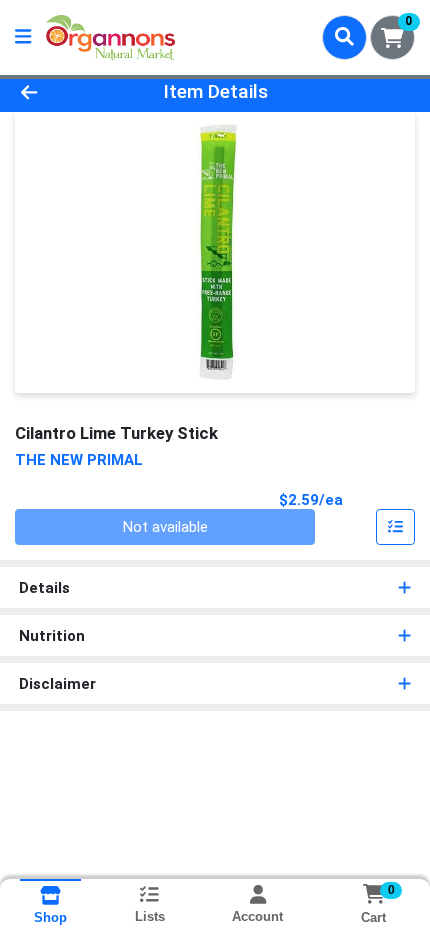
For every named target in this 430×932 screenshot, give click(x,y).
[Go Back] (65, 92)
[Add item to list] (396, 527)
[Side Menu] (23, 37)
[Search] (344, 37)
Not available (165, 527)
